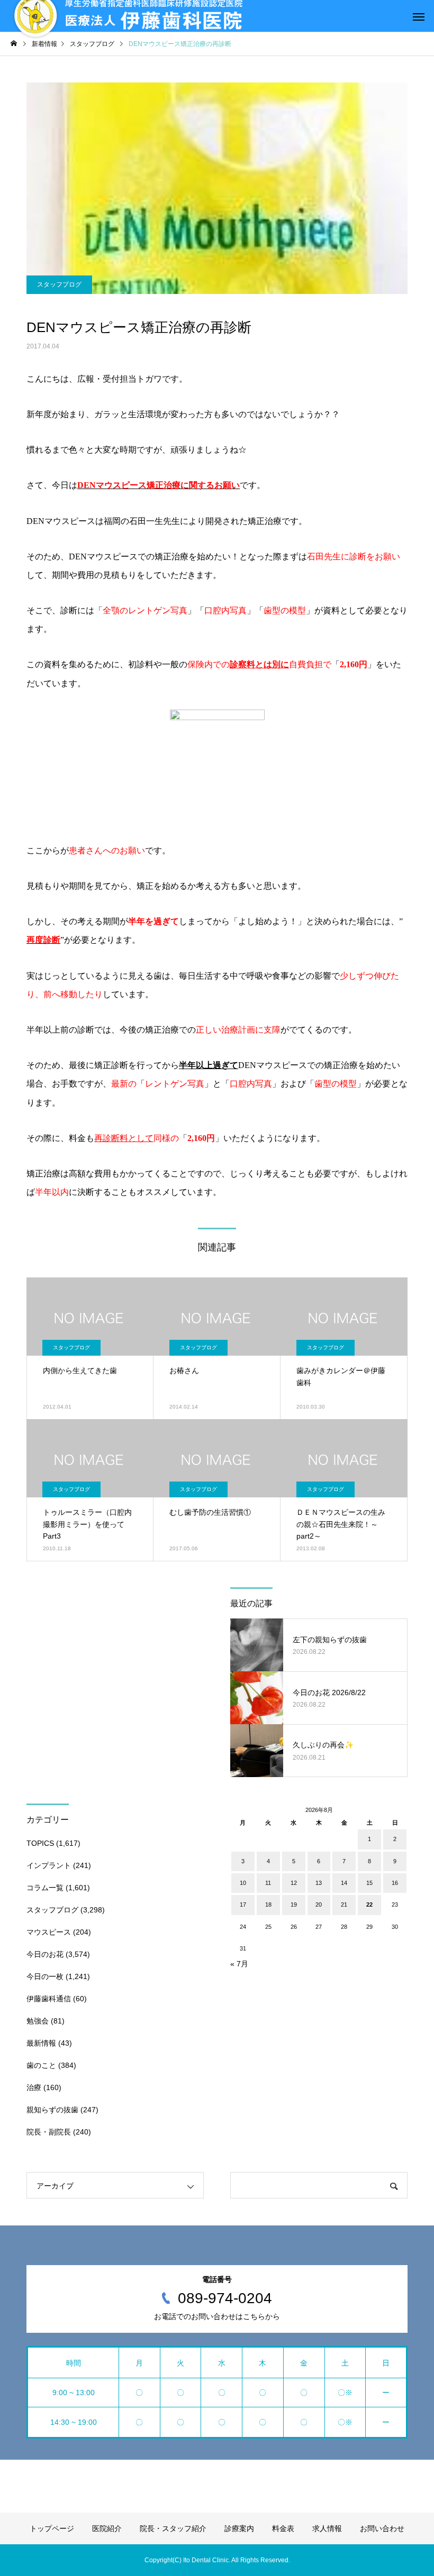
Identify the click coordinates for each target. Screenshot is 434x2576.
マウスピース (49, 1932)
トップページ (52, 2528)
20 (319, 1905)
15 (369, 1883)
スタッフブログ (59, 284)
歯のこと (41, 2065)
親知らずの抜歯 (52, 2110)
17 (243, 1905)
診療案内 (239, 2528)
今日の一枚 (45, 1976)
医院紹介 (107, 2528)
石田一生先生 (155, 521)
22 (369, 1905)
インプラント (49, 1865)
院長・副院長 (49, 2132)
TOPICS (40, 1843)
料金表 (283, 2528)
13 (319, 1883)
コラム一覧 (45, 1888)
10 (243, 1883)
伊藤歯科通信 (49, 1999)
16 (395, 1883)
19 (294, 1905)
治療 (34, 2087)
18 (268, 1905)
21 (344, 1905)
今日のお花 (45, 1954)
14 (344, 1883)
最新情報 (41, 2043)
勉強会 (38, 2021)
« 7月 (239, 1964)
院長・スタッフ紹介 (173, 2528)
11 (268, 1883)
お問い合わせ (382, 2528)
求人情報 (327, 2528)
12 (294, 1883)
